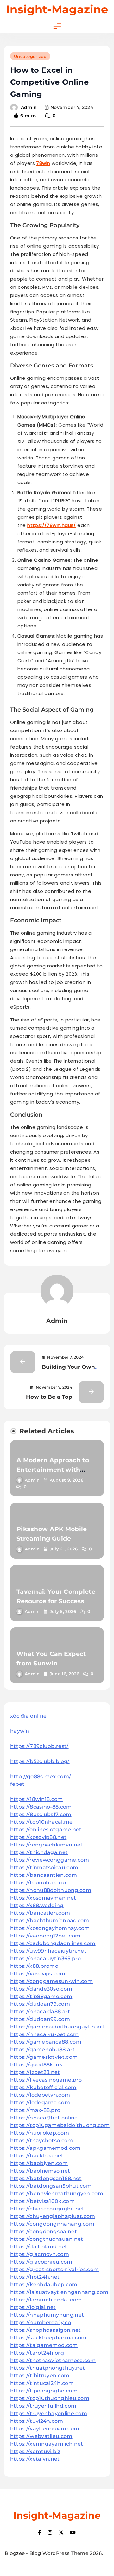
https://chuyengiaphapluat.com (53, 2216)
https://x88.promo (34, 1966)
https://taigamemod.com (44, 2345)
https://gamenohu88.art (43, 2049)
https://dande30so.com (41, 1989)
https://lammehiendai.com (46, 2300)
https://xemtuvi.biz (35, 2451)
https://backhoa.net (37, 2156)
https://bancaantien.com (44, 1875)
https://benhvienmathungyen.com (57, 2194)
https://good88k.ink (36, 2065)
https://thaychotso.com (42, 2140)
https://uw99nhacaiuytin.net (48, 1951)
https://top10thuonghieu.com (50, 2398)
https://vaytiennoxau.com (45, 2429)
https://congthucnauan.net (47, 2239)
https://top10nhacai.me (41, 1822)
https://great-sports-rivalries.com (54, 2269)
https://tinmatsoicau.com (44, 1867)
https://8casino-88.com (41, 1807)
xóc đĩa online (28, 1716)
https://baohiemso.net (40, 2171)
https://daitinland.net (39, 2247)
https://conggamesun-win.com (51, 1981)
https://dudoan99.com (40, 2019)
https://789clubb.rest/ (39, 1746)
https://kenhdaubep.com (44, 2285)
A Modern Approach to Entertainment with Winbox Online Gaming (54, 1470)
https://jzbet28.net (35, 2072)
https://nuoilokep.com (40, 2133)
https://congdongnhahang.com (52, 2224)
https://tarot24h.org (37, 2353)
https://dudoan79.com (40, 2004)
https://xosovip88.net (38, 1837)
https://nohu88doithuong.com (51, 1890)
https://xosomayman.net (43, 1898)
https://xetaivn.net (35, 2459)
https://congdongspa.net (44, 2231)
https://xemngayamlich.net (47, 2444)
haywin (20, 1731)
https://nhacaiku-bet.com (44, 2034)
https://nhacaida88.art (40, 2012)
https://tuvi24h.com (37, 2421)
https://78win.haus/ (52, 525)
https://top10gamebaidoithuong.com (60, 2125)
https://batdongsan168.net (46, 2178)
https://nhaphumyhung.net (47, 2315)
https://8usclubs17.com (41, 1814)
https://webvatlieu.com (41, 2436)
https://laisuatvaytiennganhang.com (59, 2292)
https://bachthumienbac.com (50, 1921)
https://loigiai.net (33, 2307)
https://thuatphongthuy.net (48, 2368)
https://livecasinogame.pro (46, 2080)
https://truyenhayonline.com (49, 2413)
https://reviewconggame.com (50, 1860)
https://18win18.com (37, 1799)
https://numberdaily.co (41, 2322)
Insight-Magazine (57, 9)
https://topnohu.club (38, 1883)
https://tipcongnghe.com (44, 2391)
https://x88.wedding (37, 1905)
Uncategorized (30, 56)
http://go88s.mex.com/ (41, 1776)
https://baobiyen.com (39, 2163)
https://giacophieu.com (41, 2262)
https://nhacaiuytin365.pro (46, 1958)
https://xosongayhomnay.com (50, 1928)
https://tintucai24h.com (42, 2383)
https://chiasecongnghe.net (47, 2209)
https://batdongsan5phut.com (51, 2186)
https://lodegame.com (40, 2103)
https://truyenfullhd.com (43, 2406)
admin (29, 107)
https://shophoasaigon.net (46, 2330)
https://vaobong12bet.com (45, 1936)
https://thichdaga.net (39, 1852)
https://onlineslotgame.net (46, 1830)
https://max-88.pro (35, 2110)
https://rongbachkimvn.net (47, 1845)
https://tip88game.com (41, 1996)
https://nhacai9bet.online (44, 2118)
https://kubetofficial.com (43, 2087)
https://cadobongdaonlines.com (53, 1943)
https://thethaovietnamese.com (53, 2360)
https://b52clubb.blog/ (40, 1761)
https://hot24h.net (35, 2277)
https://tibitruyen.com (40, 2376)
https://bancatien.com (40, 1913)
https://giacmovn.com (40, 2254)
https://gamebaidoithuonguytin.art (57, 2027)
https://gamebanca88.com (46, 2042)
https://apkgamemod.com (45, 2148)
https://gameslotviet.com (44, 2057)
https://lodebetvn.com (40, 2095)
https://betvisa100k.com (42, 2201)
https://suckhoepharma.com (48, 2338)
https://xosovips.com (38, 1974)
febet (17, 1784)
